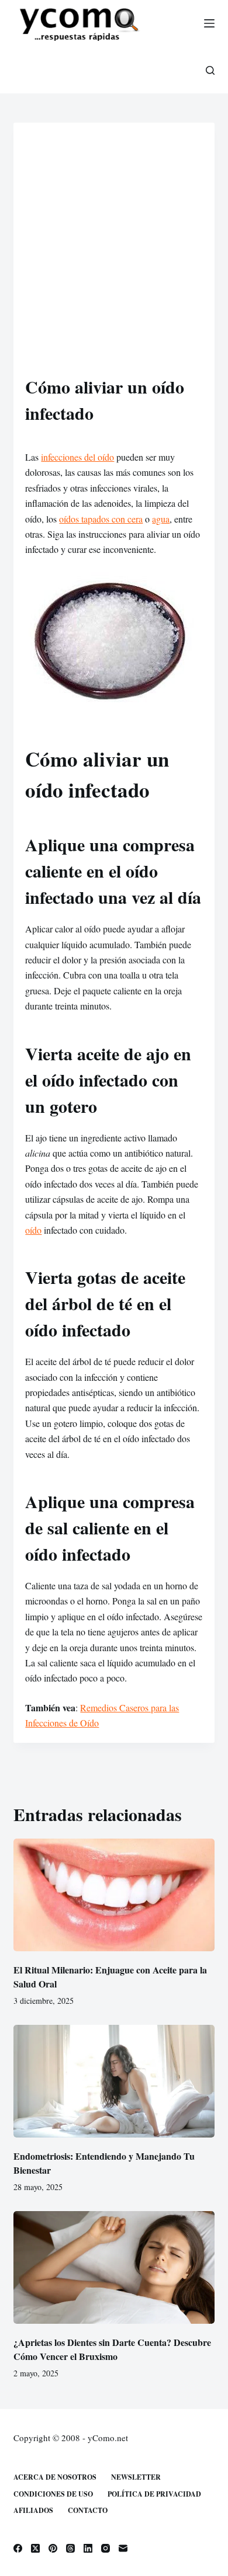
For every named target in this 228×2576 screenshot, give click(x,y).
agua (161, 519)
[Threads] (70, 2548)
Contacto (88, 2511)
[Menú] (209, 23)
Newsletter (136, 2477)
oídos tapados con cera (101, 519)
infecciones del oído (77, 457)
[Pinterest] (53, 2548)
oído (33, 1230)
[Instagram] (106, 2548)
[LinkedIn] (88, 2548)
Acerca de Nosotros (55, 2477)
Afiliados (33, 2511)
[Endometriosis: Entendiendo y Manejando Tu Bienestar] (114, 2081)
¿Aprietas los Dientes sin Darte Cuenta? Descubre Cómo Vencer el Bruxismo (112, 2349)
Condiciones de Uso (53, 2494)
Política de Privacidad (154, 2494)
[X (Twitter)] (35, 2548)
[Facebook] (18, 2548)
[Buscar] (210, 70)
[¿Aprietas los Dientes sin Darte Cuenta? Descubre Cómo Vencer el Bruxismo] (114, 2267)
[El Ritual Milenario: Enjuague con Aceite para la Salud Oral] (114, 1895)
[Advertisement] (114, 254)
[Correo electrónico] (123, 2548)
